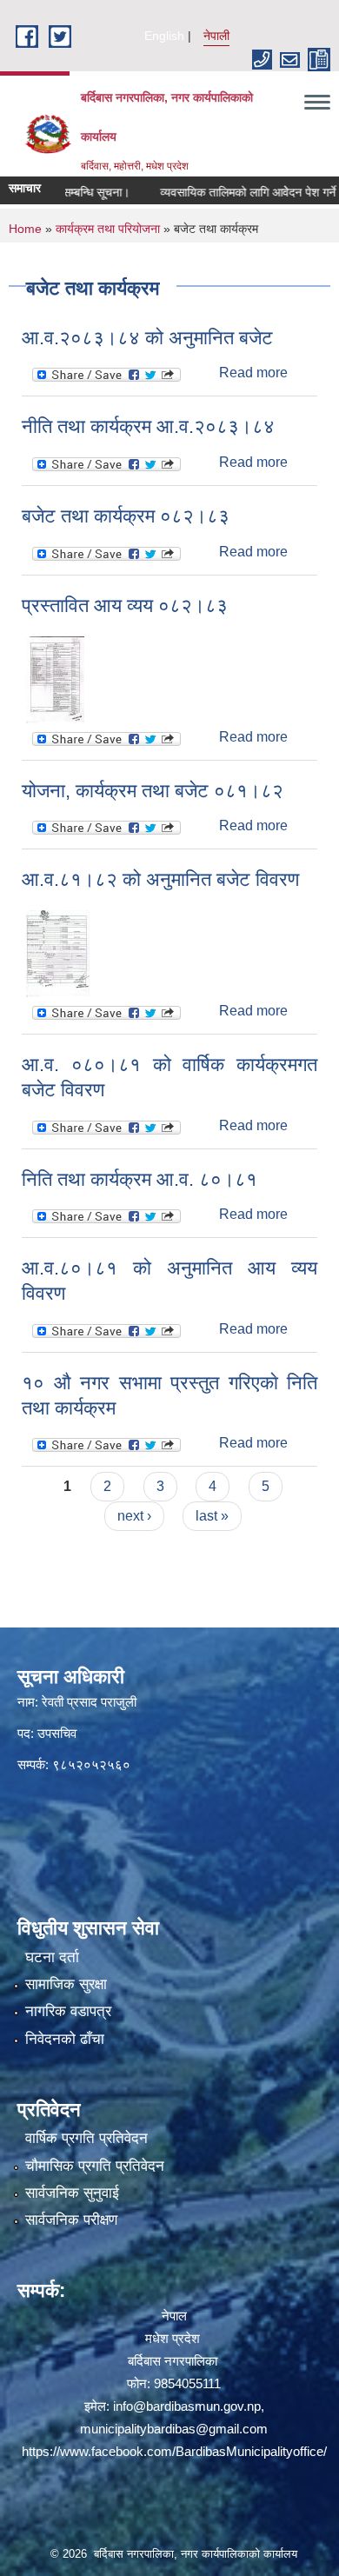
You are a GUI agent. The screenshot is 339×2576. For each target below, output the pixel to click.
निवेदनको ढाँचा (65, 2039)
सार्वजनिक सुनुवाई (72, 2193)
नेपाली (216, 36)
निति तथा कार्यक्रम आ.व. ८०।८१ (140, 1179)
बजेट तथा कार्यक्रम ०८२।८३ (126, 516)
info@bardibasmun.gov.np (187, 2406)
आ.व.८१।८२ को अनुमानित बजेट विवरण (160, 879)
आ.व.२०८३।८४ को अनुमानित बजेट (147, 338)
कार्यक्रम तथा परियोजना (108, 229)
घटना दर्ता (52, 1957)
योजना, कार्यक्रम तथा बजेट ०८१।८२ (153, 791)
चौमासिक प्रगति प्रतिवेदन (95, 2166)
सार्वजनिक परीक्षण (71, 2220)
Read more (253, 373)
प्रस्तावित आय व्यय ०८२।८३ (125, 606)
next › (134, 1516)
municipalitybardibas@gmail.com (174, 2429)
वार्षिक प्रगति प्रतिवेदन (86, 2138)
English (164, 36)
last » (212, 1516)
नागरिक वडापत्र (68, 2011)
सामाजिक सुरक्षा (66, 1984)
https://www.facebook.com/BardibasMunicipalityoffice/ (174, 2451)
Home (25, 229)
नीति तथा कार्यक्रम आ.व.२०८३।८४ (148, 426)
